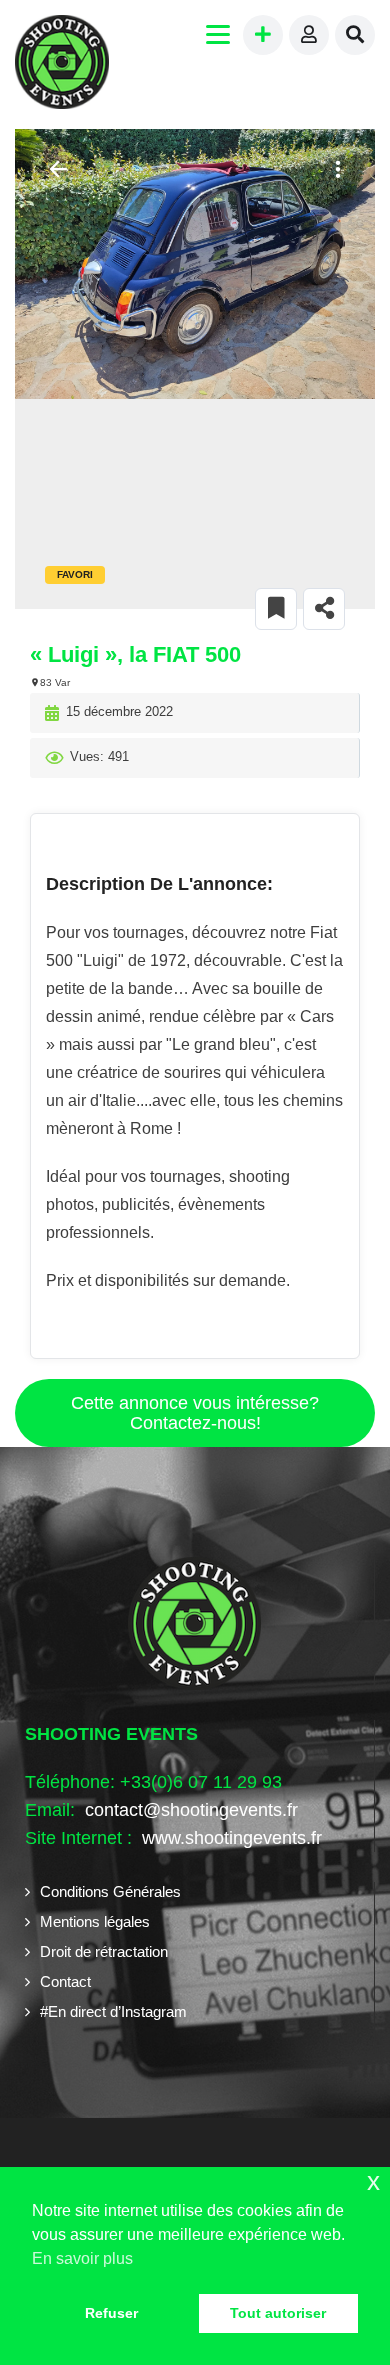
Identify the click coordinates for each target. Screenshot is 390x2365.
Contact (65, 1981)
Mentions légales (95, 1921)
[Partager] (324, 609)
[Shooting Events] (62, 64)
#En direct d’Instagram (113, 2011)
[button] (335, 169)
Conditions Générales (110, 1891)
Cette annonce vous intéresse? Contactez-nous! (195, 1413)
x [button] (373, 2181)
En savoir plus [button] (82, 2258)
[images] (195, 264)
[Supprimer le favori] (276, 609)
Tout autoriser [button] (278, 2313)
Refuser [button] (111, 2313)
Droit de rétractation (104, 1951)
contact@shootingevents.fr (191, 1810)
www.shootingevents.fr (229, 1838)
